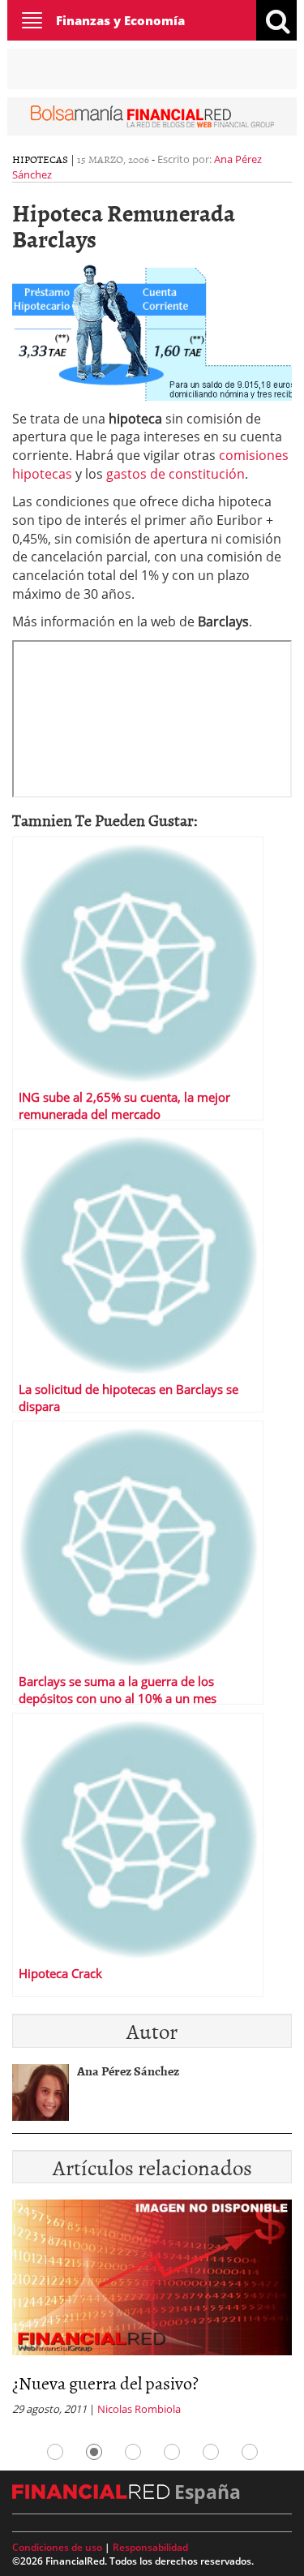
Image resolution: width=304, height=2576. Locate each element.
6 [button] (250, 2452)
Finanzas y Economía (120, 20)
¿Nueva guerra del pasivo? (105, 2382)
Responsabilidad (150, 2547)
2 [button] (94, 2452)
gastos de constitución (176, 474)
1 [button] (55, 2452)
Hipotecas (40, 159)
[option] (152, 2313)
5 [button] (211, 2452)
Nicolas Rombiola (139, 2409)
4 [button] (172, 2452)
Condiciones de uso (57, 2547)
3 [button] (133, 2452)
